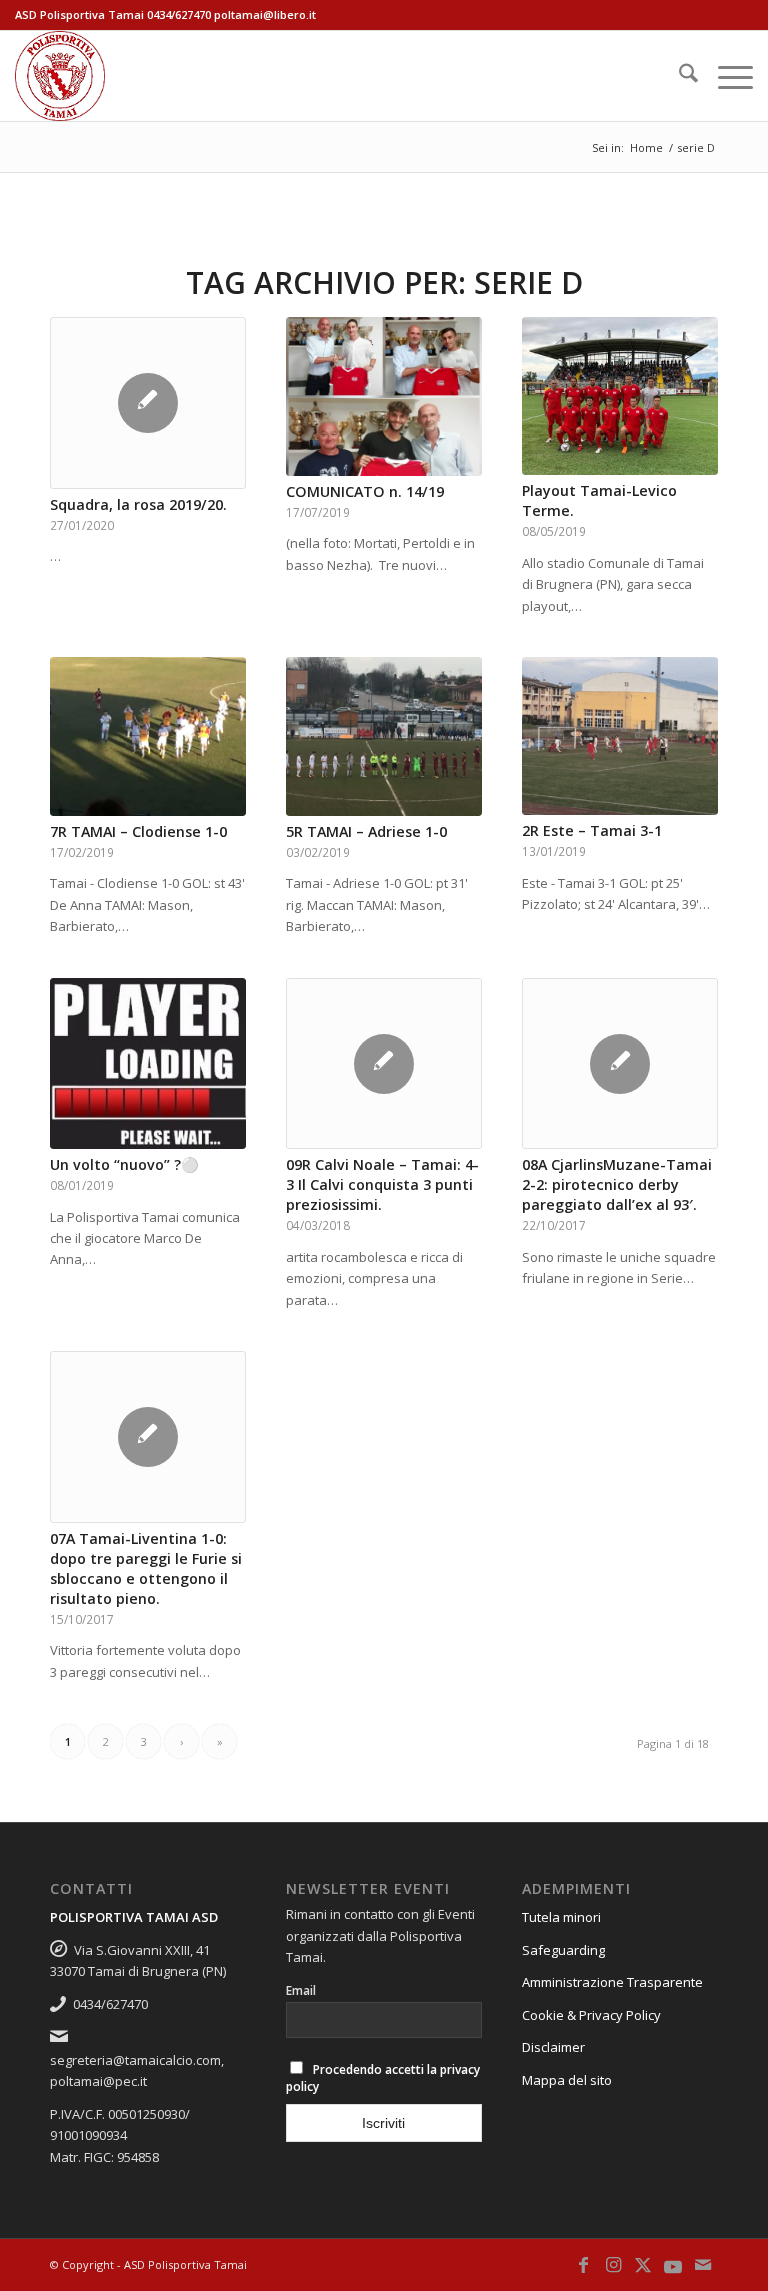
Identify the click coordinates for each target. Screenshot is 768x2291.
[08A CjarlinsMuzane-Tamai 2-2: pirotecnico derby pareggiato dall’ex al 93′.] (620, 1064)
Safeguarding (563, 1950)
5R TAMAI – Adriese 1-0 (366, 831)
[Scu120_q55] (60, 76)
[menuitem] (678, 76)
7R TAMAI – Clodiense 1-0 (138, 831)
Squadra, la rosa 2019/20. (138, 504)
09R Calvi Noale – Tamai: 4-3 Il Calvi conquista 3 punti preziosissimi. (382, 1184)
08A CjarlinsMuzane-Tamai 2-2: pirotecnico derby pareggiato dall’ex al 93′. (617, 1184)
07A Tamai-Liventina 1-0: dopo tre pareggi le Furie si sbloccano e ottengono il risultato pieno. (146, 1568)
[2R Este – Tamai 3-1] (620, 736)
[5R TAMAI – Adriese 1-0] (384, 736)
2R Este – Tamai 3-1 (592, 830)
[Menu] (725, 76)
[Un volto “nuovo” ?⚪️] (148, 1064)
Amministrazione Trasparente (612, 1982)
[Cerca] (678, 76)
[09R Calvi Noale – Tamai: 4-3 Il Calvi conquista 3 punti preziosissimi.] (384, 1064)
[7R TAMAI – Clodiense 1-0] (148, 736)
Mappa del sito (567, 2080)
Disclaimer (553, 2047)
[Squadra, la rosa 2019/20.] (148, 403)
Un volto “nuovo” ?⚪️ (124, 1164)
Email (301, 1990)
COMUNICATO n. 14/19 (365, 491)
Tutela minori (561, 1917)
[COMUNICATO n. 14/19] (384, 396)
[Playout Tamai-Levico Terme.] (620, 396)
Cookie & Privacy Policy (591, 2015)
